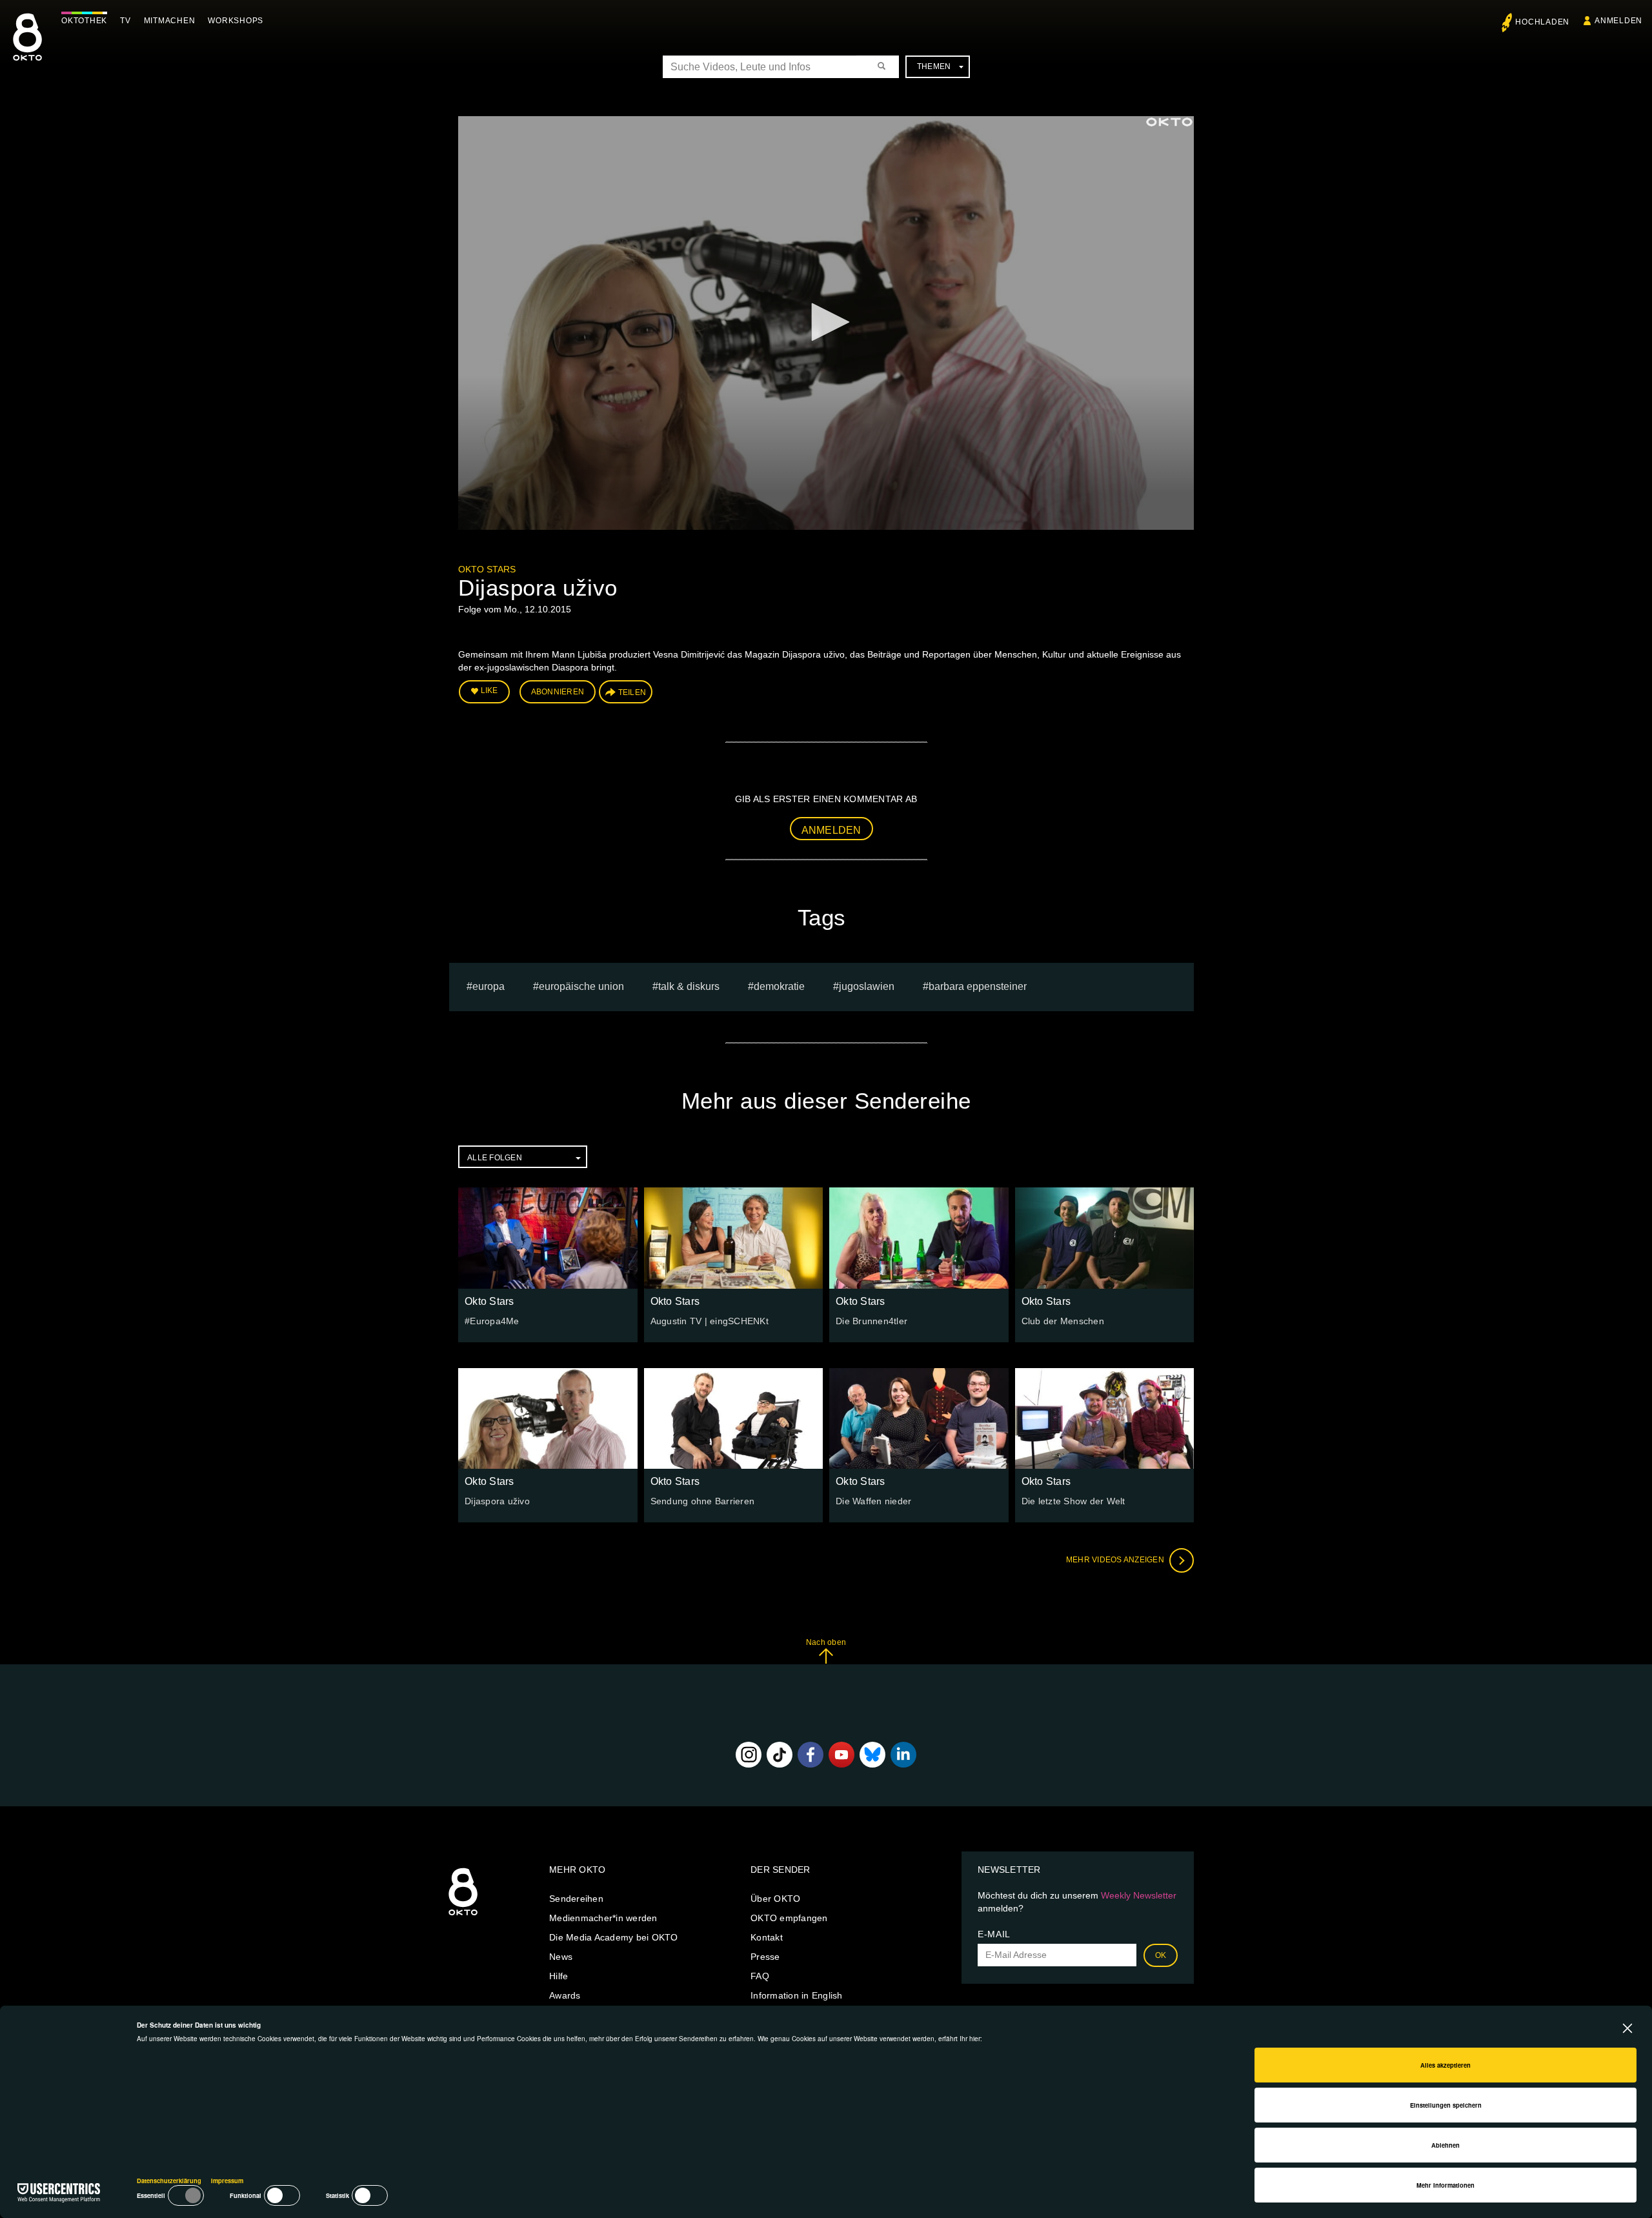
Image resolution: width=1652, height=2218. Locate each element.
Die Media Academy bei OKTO (614, 1937)
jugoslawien (867, 986)
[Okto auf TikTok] (780, 1755)
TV (126, 21)
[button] (826, 322)
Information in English (797, 1995)
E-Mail (994, 1934)
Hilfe (559, 1976)
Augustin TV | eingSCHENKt (710, 1321)
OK (1161, 1955)
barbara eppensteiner (978, 986)
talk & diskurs (689, 986)
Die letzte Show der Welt (1073, 1501)
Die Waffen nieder (873, 1501)
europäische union (581, 986)
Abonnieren (558, 692)
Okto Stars (487, 569)
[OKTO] (27, 48)
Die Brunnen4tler (871, 1321)
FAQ (760, 1976)
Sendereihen (576, 1899)
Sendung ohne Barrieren (703, 1501)
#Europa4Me (492, 1321)
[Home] (463, 1916)
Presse (765, 1957)
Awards (565, 1995)
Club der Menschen (1063, 1321)
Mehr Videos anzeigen (1116, 1560)
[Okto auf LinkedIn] (903, 1755)
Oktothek (84, 21)
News (561, 1957)
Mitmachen (170, 21)
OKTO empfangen (789, 1918)
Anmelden (831, 830)
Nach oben (826, 1642)
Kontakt (767, 1937)
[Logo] (1169, 122)
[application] (826, 323)
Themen (934, 66)
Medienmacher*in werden (603, 1918)
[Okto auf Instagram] (749, 1755)
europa (489, 986)
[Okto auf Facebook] (811, 1755)
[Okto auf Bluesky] (872, 1755)
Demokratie (779, 986)
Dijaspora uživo (497, 1501)
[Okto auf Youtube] (841, 1755)
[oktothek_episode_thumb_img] (548, 1238)
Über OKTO (775, 1899)
